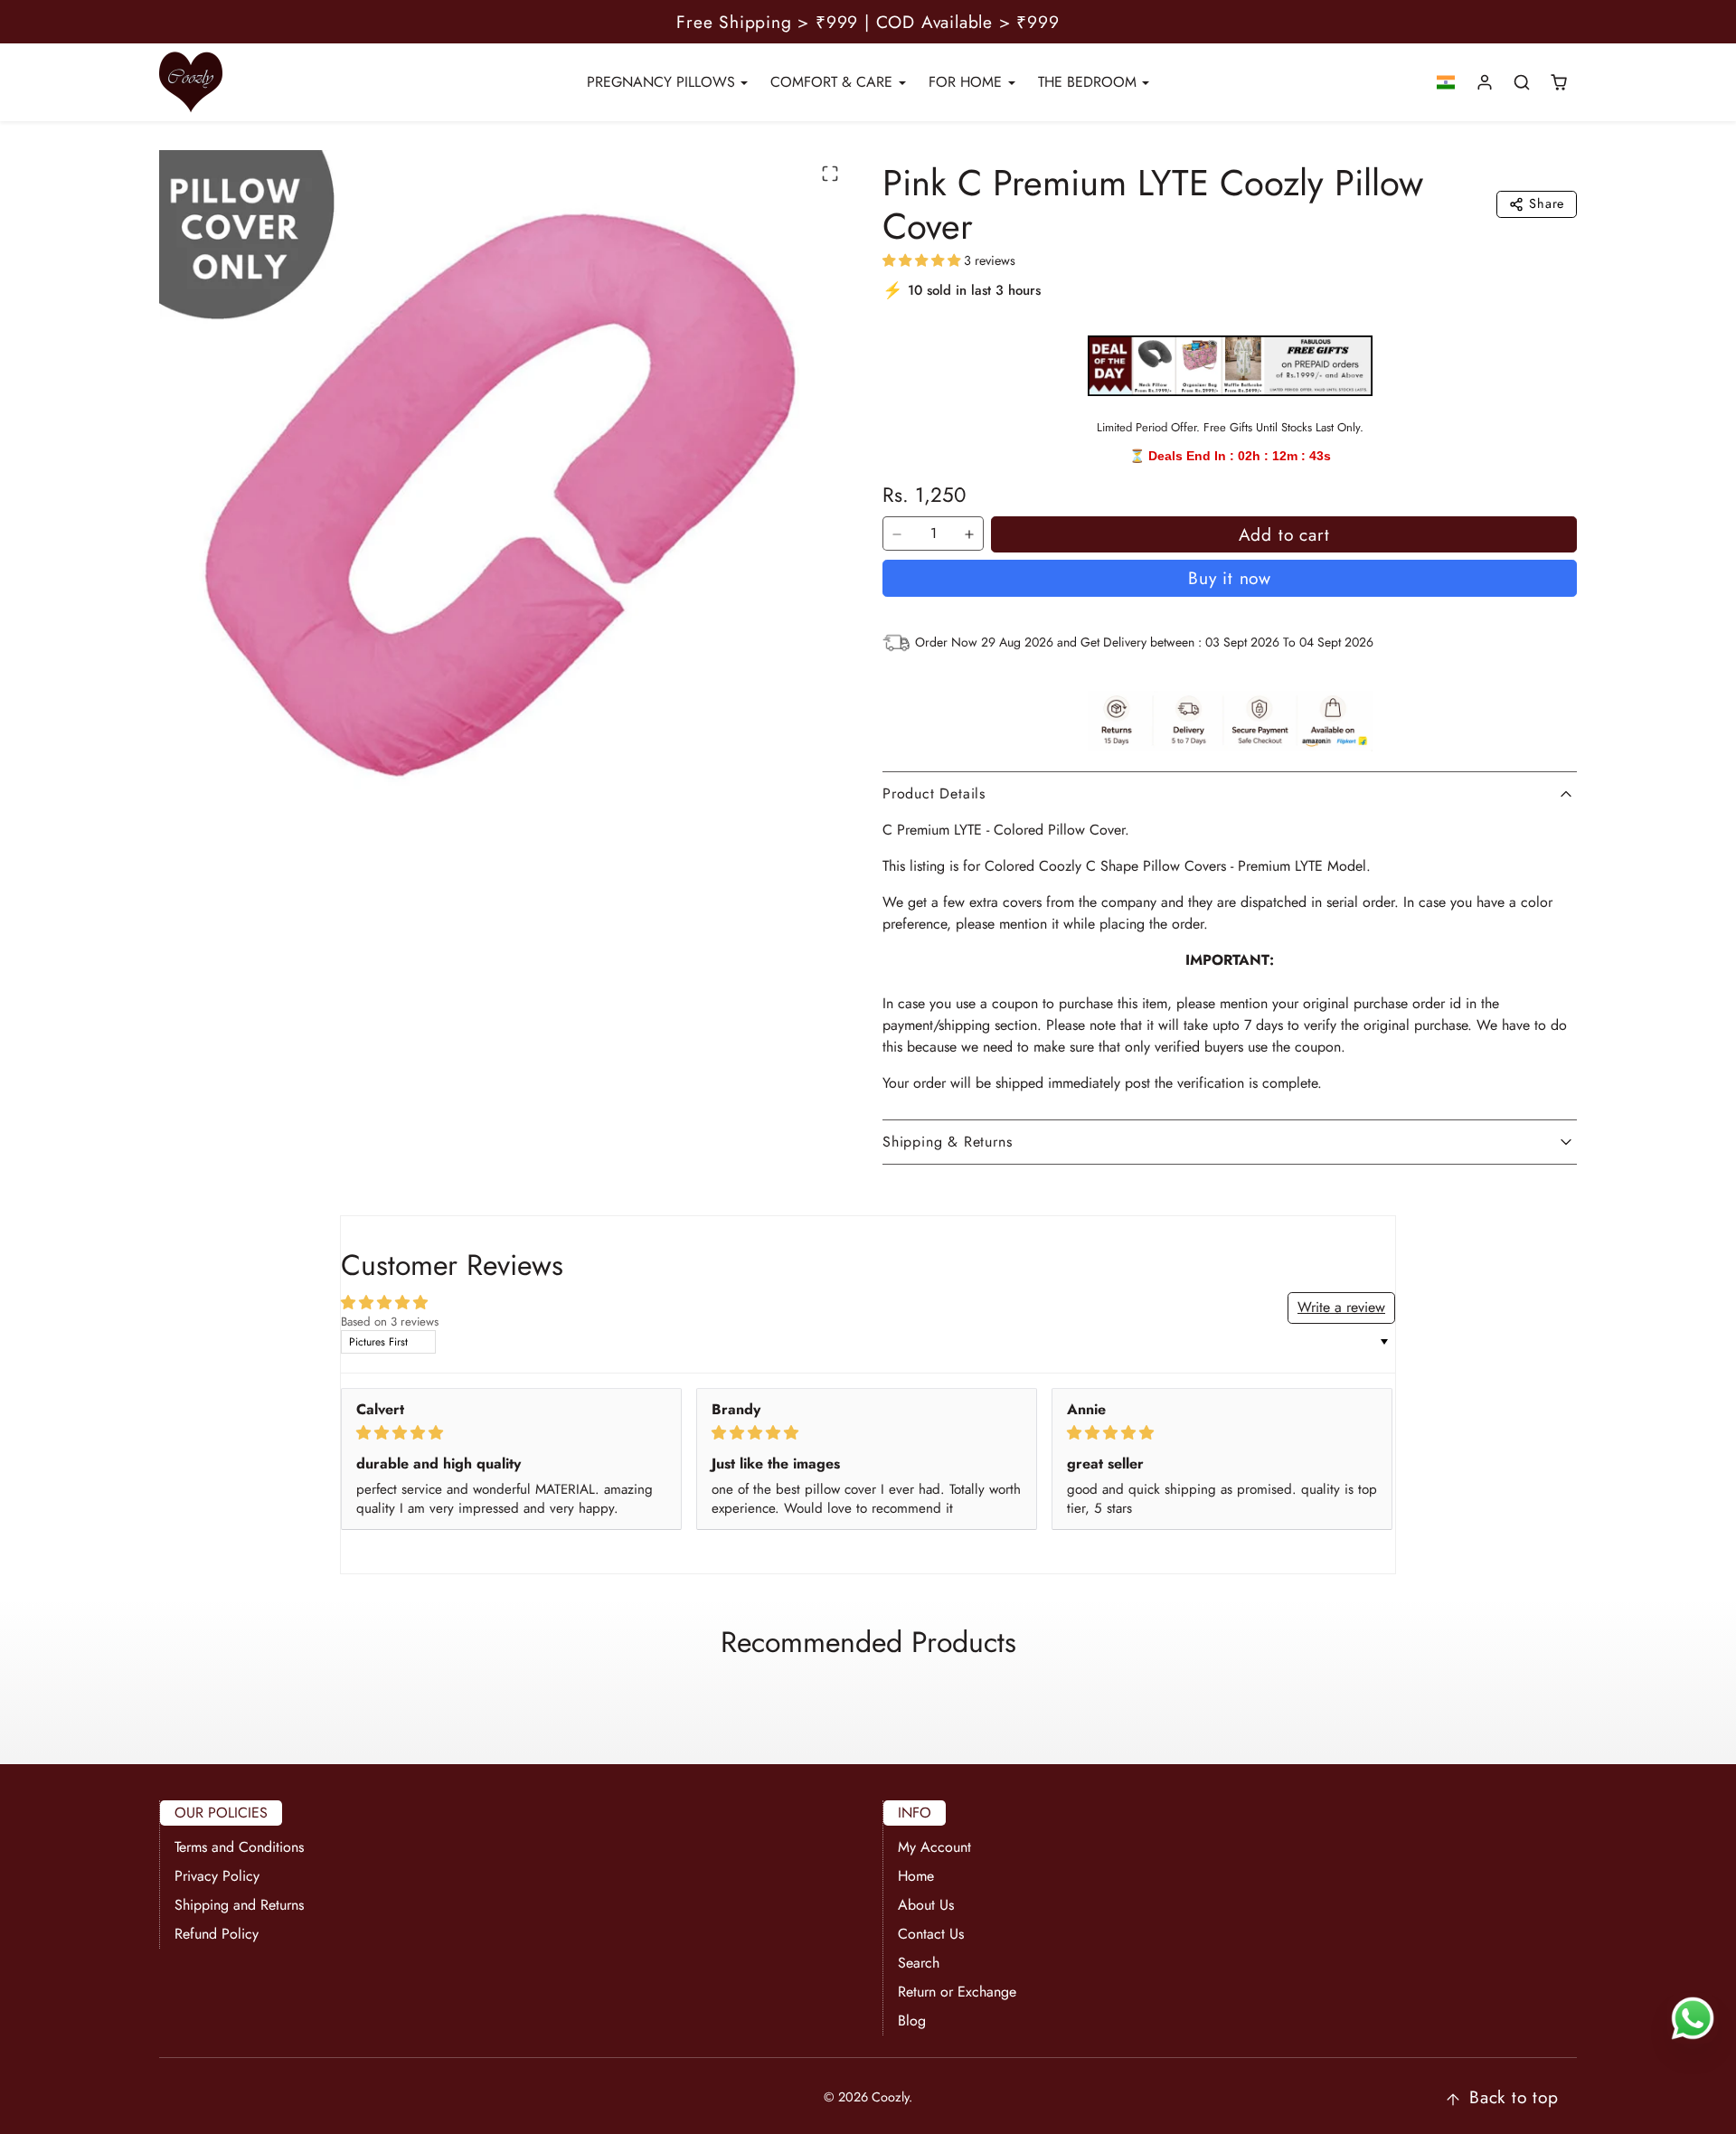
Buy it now (1230, 578)
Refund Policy (217, 1934)
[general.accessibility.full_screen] (830, 174)
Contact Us (931, 1934)
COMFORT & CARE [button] (834, 82)
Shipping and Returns (239, 1905)
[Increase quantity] (969, 534)
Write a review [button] (1341, 1307)
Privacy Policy (217, 1876)
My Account (934, 1847)
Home (916, 1876)
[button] (1446, 83)
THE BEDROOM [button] (1090, 82)
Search (919, 1963)
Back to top (1514, 2097)
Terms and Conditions (239, 1847)
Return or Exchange (957, 1992)
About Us (926, 1905)
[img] (511, 1433)
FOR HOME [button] (967, 82)
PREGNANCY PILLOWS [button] (663, 82)
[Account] (1485, 83)
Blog (912, 2021)
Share (1547, 203)
